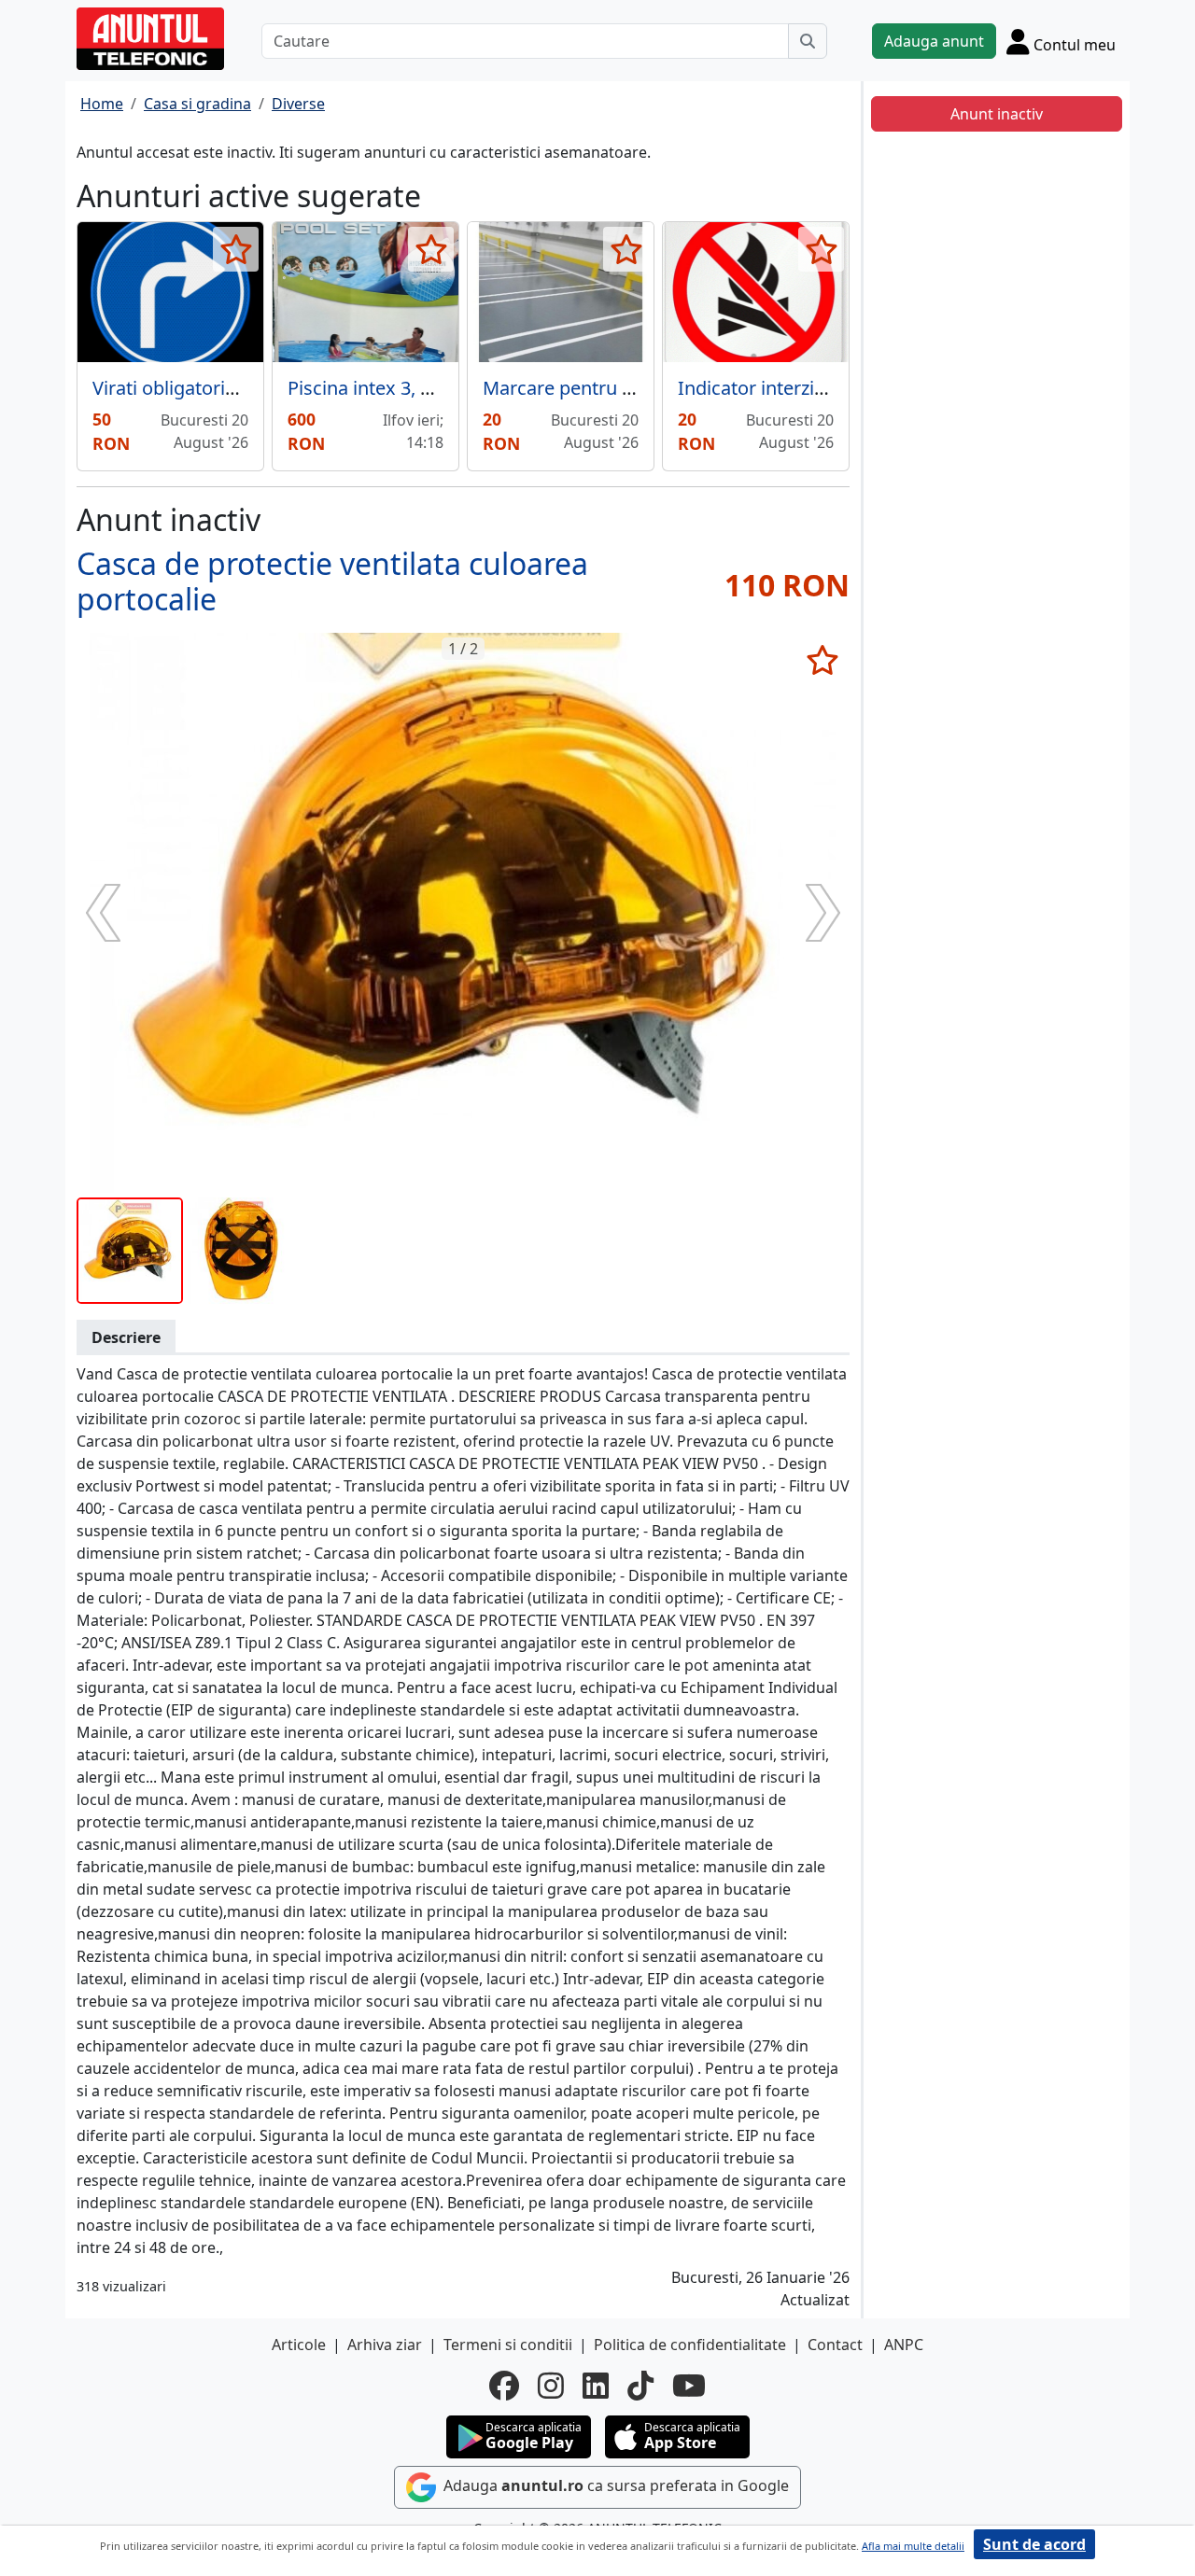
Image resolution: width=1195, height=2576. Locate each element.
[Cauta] (808, 41)
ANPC (904, 2345)
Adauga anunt (934, 41)
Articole (299, 2345)
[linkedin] (596, 2386)
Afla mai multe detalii (913, 2546)
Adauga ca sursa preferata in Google (614, 2485)
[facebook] (504, 2386)
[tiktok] (640, 2386)
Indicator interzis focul (774, 388)
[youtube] (689, 2386)
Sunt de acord (1034, 2544)
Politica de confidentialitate (690, 2345)
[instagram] (551, 2386)
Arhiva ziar (385, 2345)
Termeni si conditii (508, 2345)
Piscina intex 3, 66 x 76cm (398, 388)
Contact (835, 2345)
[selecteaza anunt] (236, 249)
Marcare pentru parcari (583, 388)
